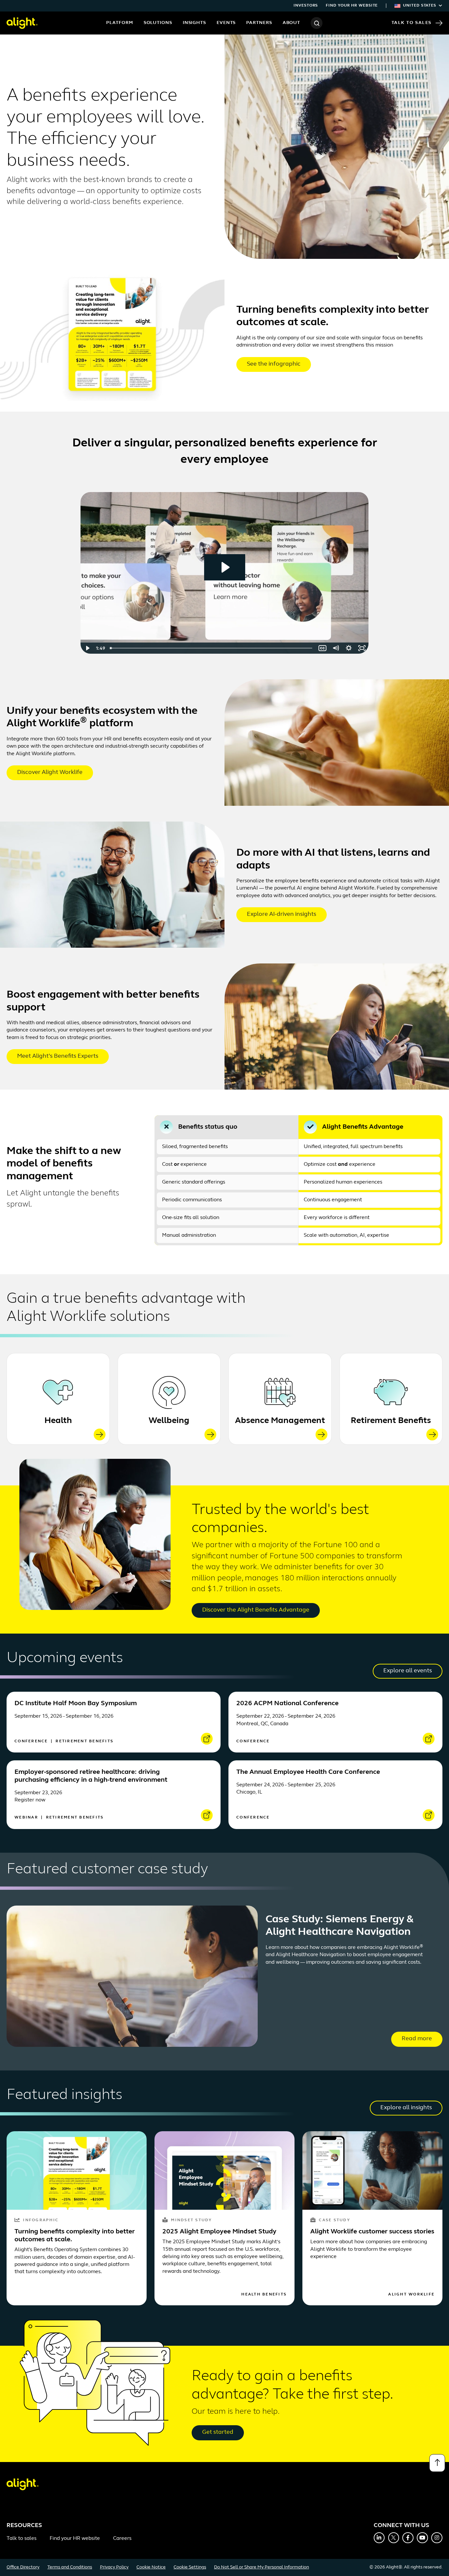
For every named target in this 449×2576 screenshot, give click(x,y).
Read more (417, 2039)
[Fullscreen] (362, 648)
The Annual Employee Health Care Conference (308, 1772)
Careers (122, 2539)
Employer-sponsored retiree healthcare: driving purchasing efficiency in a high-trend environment (91, 1776)
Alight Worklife (411, 2294)
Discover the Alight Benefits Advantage (256, 1610)
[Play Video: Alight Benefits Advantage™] (225, 567)
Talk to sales (22, 2539)
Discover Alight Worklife (50, 773)
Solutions (158, 23)
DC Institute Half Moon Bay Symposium (76, 1704)
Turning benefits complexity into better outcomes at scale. (75, 2236)
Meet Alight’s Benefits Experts (58, 1056)
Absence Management (280, 1421)
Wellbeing (169, 1421)
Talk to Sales (412, 23)
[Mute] (336, 648)
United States (420, 6)
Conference (32, 1741)
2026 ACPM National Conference (287, 1704)
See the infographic (274, 364)
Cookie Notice (151, 2567)
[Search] (317, 23)
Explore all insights (406, 2108)
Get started (218, 2432)
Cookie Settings (190, 2567)
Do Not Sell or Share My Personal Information (261, 2567)
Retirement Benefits (391, 1421)
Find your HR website (352, 6)
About (292, 23)
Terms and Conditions (70, 2567)
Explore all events (408, 1671)
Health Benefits (264, 2294)
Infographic (41, 2220)
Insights (194, 23)
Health (58, 1421)
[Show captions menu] (322, 648)
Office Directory (23, 2567)
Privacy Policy (114, 2567)
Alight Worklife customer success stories (372, 2232)
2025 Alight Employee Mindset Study (219, 2232)
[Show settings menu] (349, 648)
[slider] (212, 648)
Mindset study (191, 2220)
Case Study (334, 2220)
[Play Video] (87, 648)
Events (226, 23)
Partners (259, 23)
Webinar (27, 1818)
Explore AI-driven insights (282, 915)
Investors (306, 6)
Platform (119, 23)
